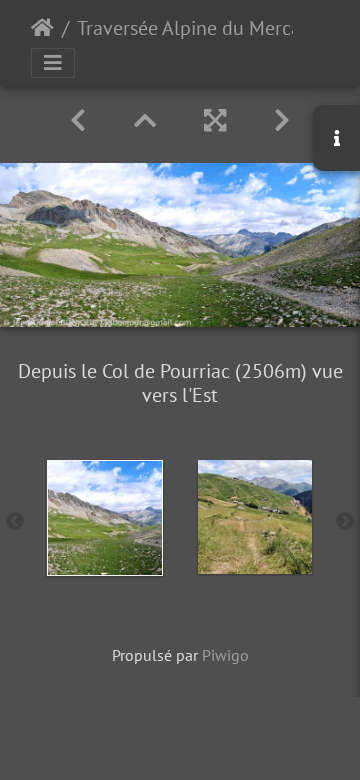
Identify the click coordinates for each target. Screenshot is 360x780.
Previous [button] (15, 522)
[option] (105, 518)
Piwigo (225, 655)
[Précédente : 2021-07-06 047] (78, 120)
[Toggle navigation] (53, 63)
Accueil (42, 28)
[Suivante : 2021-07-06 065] (282, 120)
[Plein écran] (215, 120)
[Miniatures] (145, 120)
